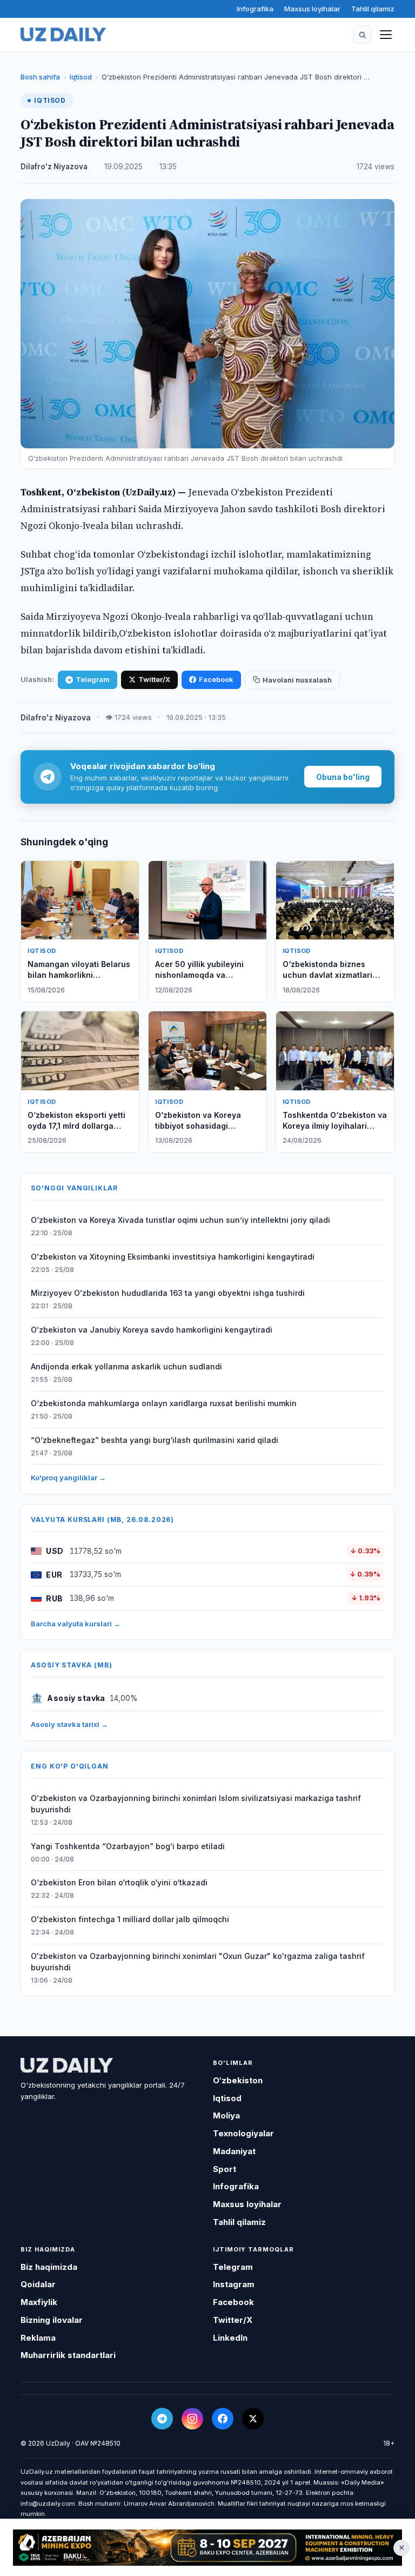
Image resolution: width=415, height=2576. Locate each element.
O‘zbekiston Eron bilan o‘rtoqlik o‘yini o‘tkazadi (119, 1882)
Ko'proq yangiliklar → (68, 1478)
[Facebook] (223, 2419)
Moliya (226, 2115)
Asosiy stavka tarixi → (69, 1724)
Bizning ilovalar (52, 2320)
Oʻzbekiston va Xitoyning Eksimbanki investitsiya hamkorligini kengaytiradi (173, 1257)
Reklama (38, 2338)
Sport (225, 2169)
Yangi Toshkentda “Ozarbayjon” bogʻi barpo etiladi (128, 1846)
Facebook (216, 679)
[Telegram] (162, 2419)
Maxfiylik (39, 2302)
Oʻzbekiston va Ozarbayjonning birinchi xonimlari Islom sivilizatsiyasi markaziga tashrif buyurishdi (196, 1804)
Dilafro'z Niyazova (54, 167)
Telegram (93, 679)
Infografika (255, 9)
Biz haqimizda (49, 2267)
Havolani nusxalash (297, 680)
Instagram (234, 2284)
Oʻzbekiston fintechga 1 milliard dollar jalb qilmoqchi (130, 1919)
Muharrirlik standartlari (68, 2355)
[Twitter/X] (253, 2419)
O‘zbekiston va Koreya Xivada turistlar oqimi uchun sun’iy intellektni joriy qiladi (180, 1220)
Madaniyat (234, 2151)
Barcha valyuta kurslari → (76, 1624)
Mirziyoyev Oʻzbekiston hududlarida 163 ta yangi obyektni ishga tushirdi (168, 1293)
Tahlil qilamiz (373, 9)
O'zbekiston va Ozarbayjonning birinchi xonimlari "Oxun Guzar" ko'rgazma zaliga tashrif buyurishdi (198, 1962)
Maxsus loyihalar (312, 9)
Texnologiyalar (243, 2133)
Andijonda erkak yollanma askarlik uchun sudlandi (126, 1366)
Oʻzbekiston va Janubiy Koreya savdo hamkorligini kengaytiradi (152, 1330)
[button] (363, 35)
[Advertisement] (207, 2548)
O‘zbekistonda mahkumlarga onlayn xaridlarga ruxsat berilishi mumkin (164, 1403)
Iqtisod (81, 77)
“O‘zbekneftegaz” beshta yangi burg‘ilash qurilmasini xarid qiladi (155, 1440)
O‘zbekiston (238, 2080)
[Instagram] (192, 2419)
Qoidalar (38, 2284)
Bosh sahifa (40, 77)
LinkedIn (230, 2338)
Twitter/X (154, 679)
